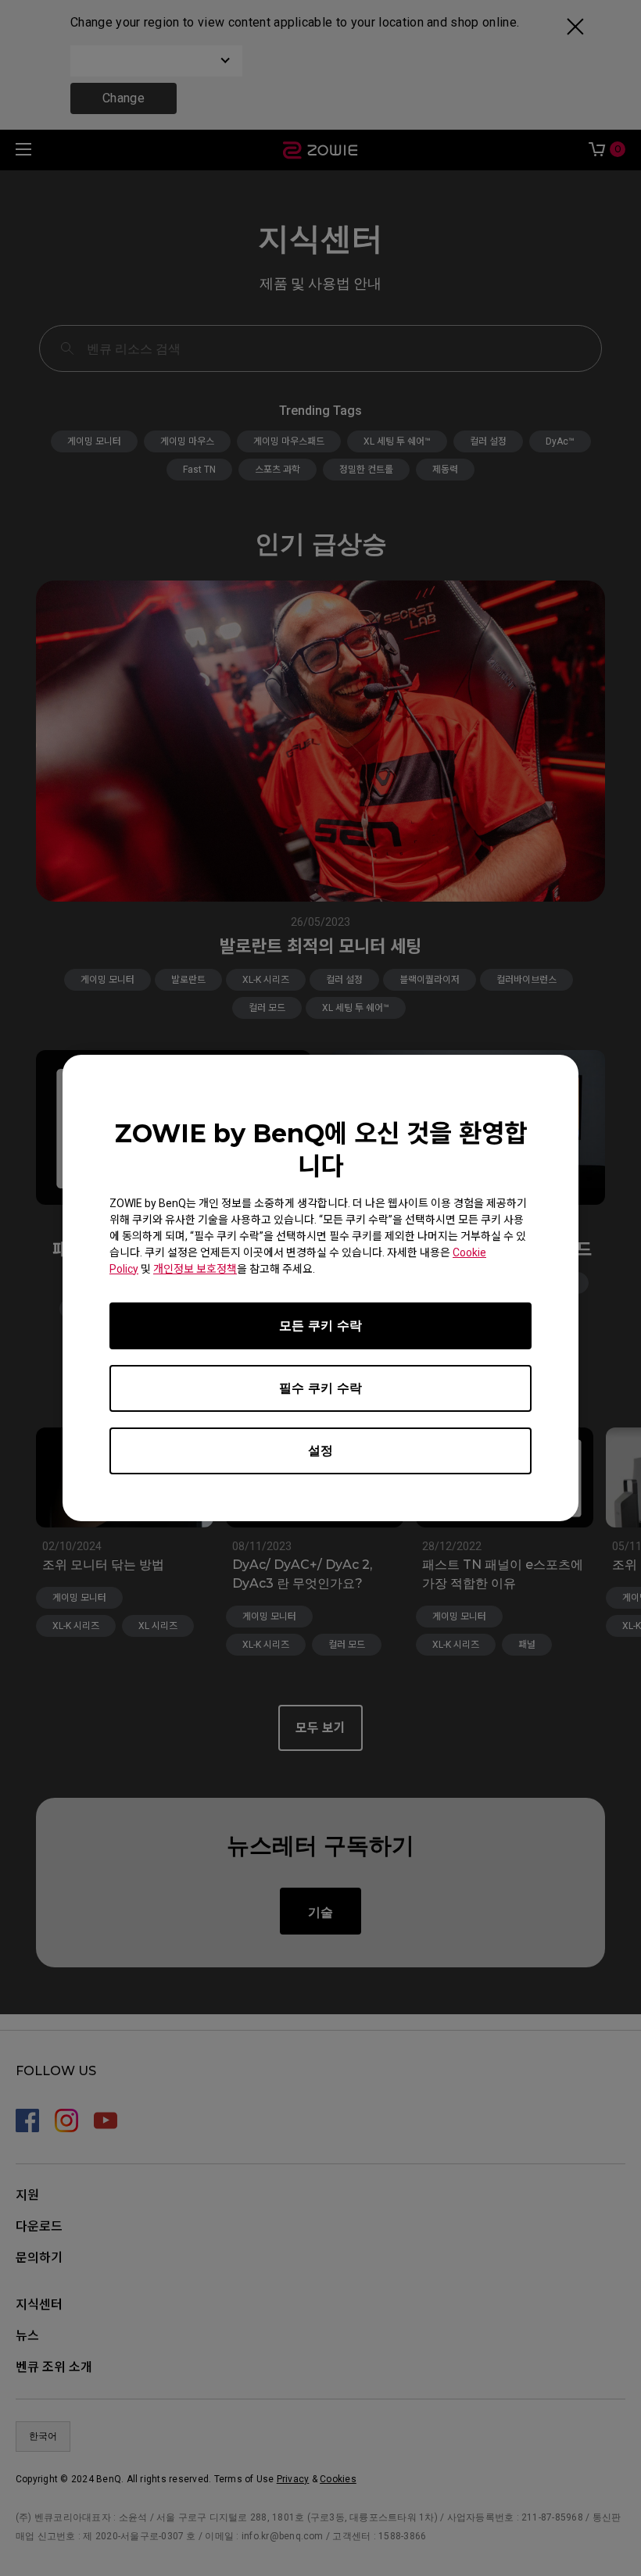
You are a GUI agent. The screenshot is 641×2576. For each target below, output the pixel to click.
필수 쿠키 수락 (320, 1388)
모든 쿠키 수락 (320, 1326)
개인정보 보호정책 (195, 1269)
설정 (320, 1451)
